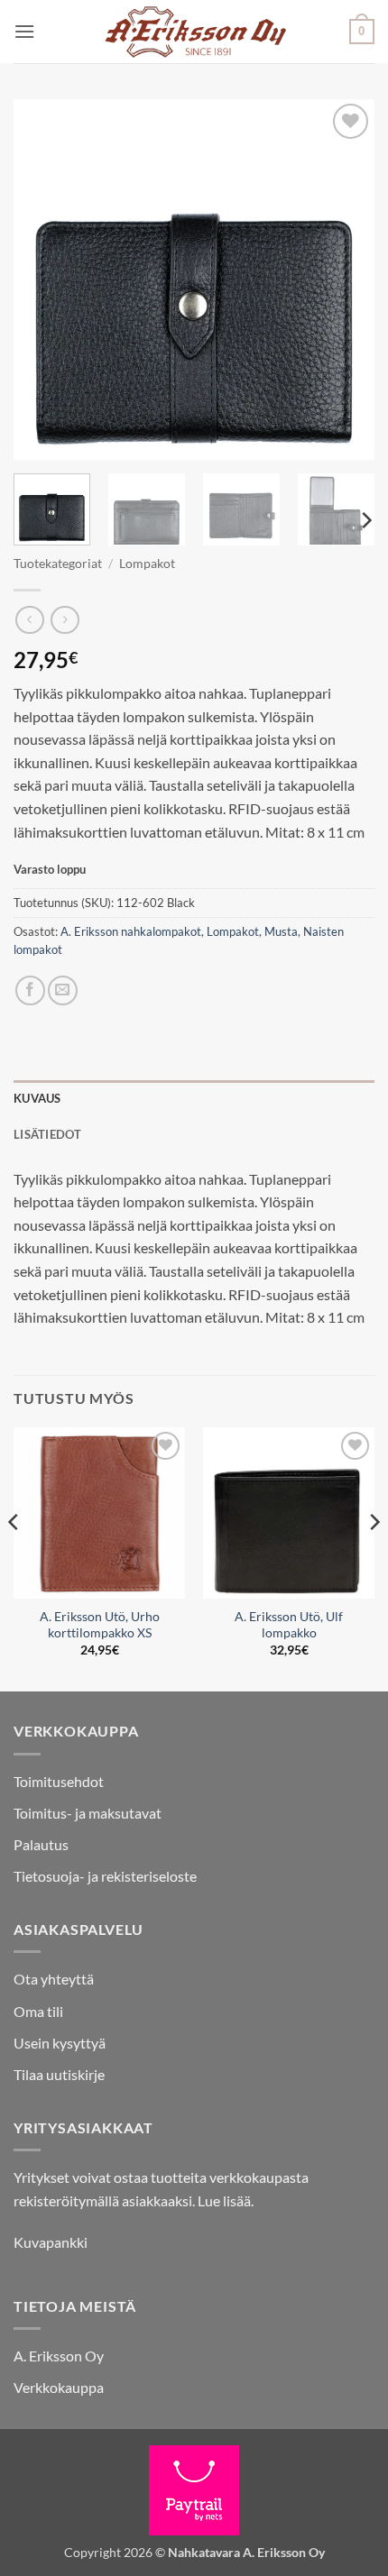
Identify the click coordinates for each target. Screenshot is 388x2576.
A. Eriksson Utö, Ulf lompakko (289, 1625)
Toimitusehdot (59, 1781)
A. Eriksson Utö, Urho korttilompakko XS (100, 1625)
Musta (281, 931)
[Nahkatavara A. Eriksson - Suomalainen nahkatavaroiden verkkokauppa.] (194, 32)
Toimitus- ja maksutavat (88, 1813)
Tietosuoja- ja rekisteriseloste (105, 1876)
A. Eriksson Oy (59, 2356)
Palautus (41, 1844)
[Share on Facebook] (30, 990)
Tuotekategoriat (58, 564)
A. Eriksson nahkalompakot (131, 931)
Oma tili (38, 2011)
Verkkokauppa (59, 2387)
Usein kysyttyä (60, 2043)
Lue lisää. (226, 2200)
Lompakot (147, 564)
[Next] (345, 280)
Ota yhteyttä (54, 1979)
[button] (24, 31)
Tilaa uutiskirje (59, 2074)
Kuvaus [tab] (37, 1098)
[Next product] (29, 620)
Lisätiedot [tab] (48, 1134)
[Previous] (43, 280)
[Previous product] (65, 620)
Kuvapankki (51, 2242)
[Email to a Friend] (63, 990)
